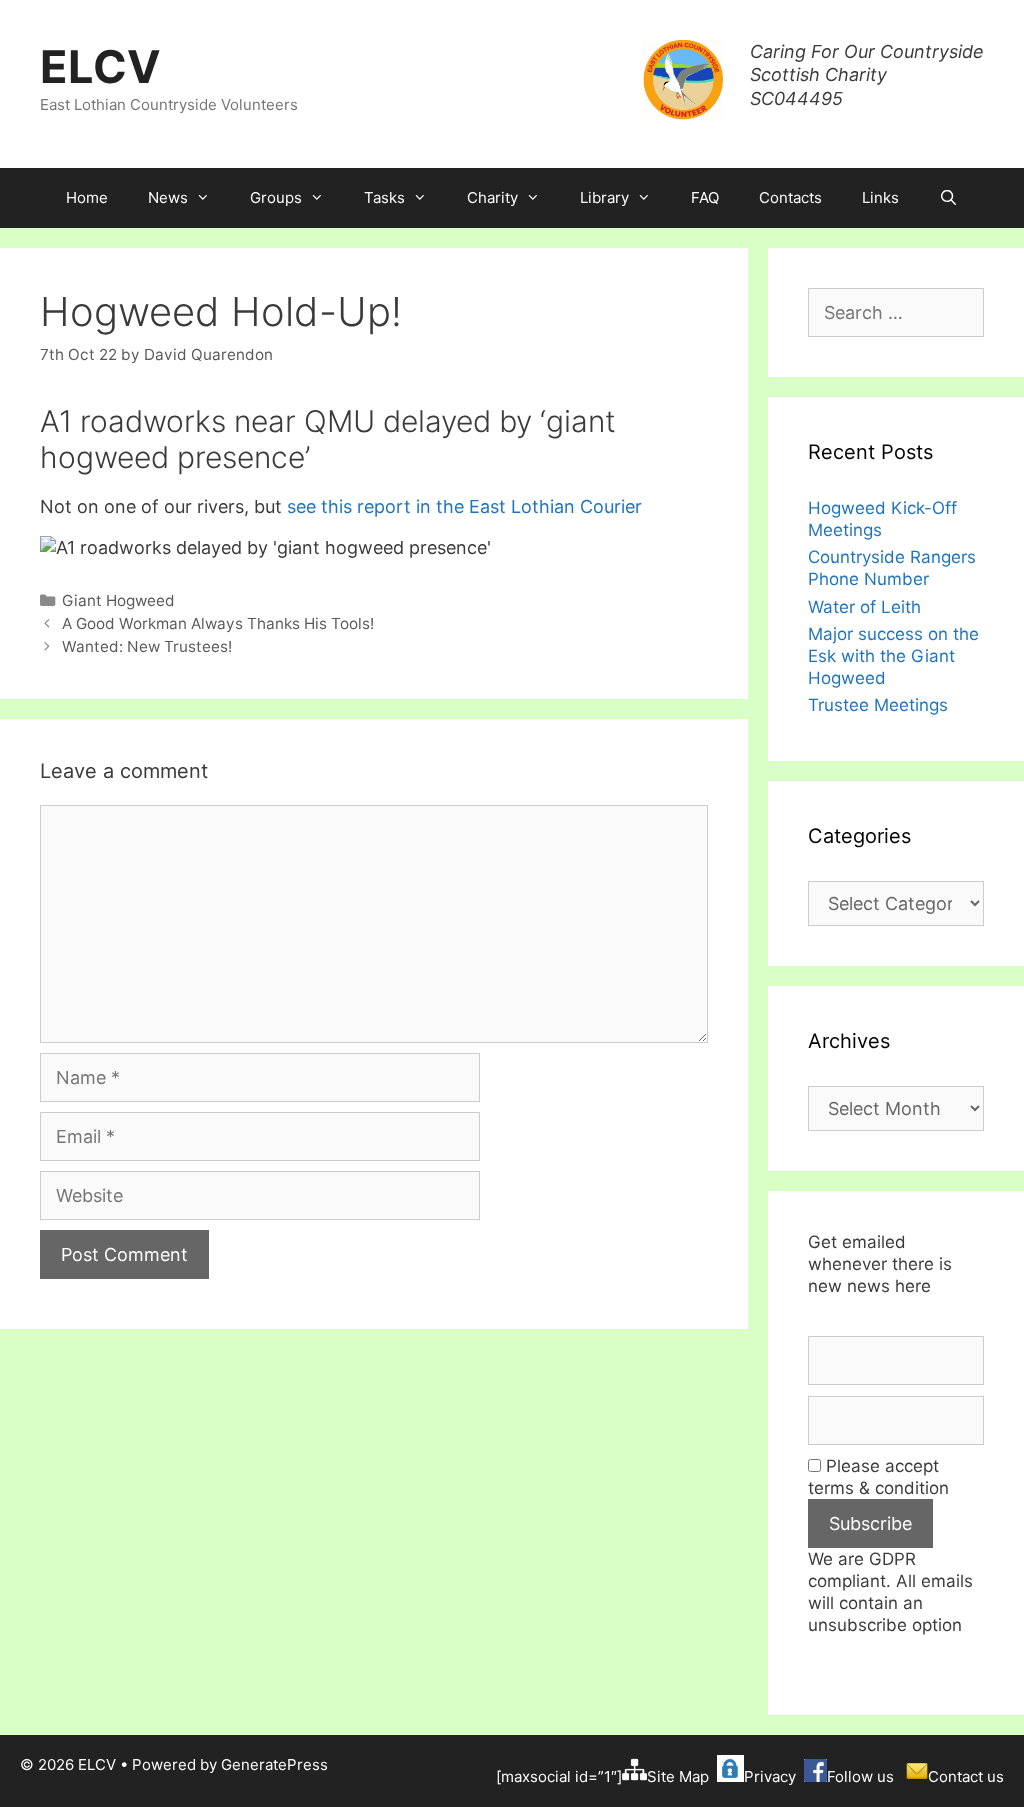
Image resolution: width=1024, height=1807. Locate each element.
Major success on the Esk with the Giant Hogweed (893, 656)
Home (87, 197)
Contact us (966, 1776)
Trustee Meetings (878, 705)
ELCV (100, 66)
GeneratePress (274, 1764)
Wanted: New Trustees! (147, 646)
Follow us (860, 1776)
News (168, 197)
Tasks (384, 197)
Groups (276, 197)
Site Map (678, 1776)
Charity (492, 197)
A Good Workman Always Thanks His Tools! (218, 623)
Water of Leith (864, 607)
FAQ (705, 197)
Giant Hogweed (118, 600)
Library (604, 197)
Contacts (790, 197)
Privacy (770, 1776)
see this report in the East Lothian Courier (464, 506)
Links (880, 197)
